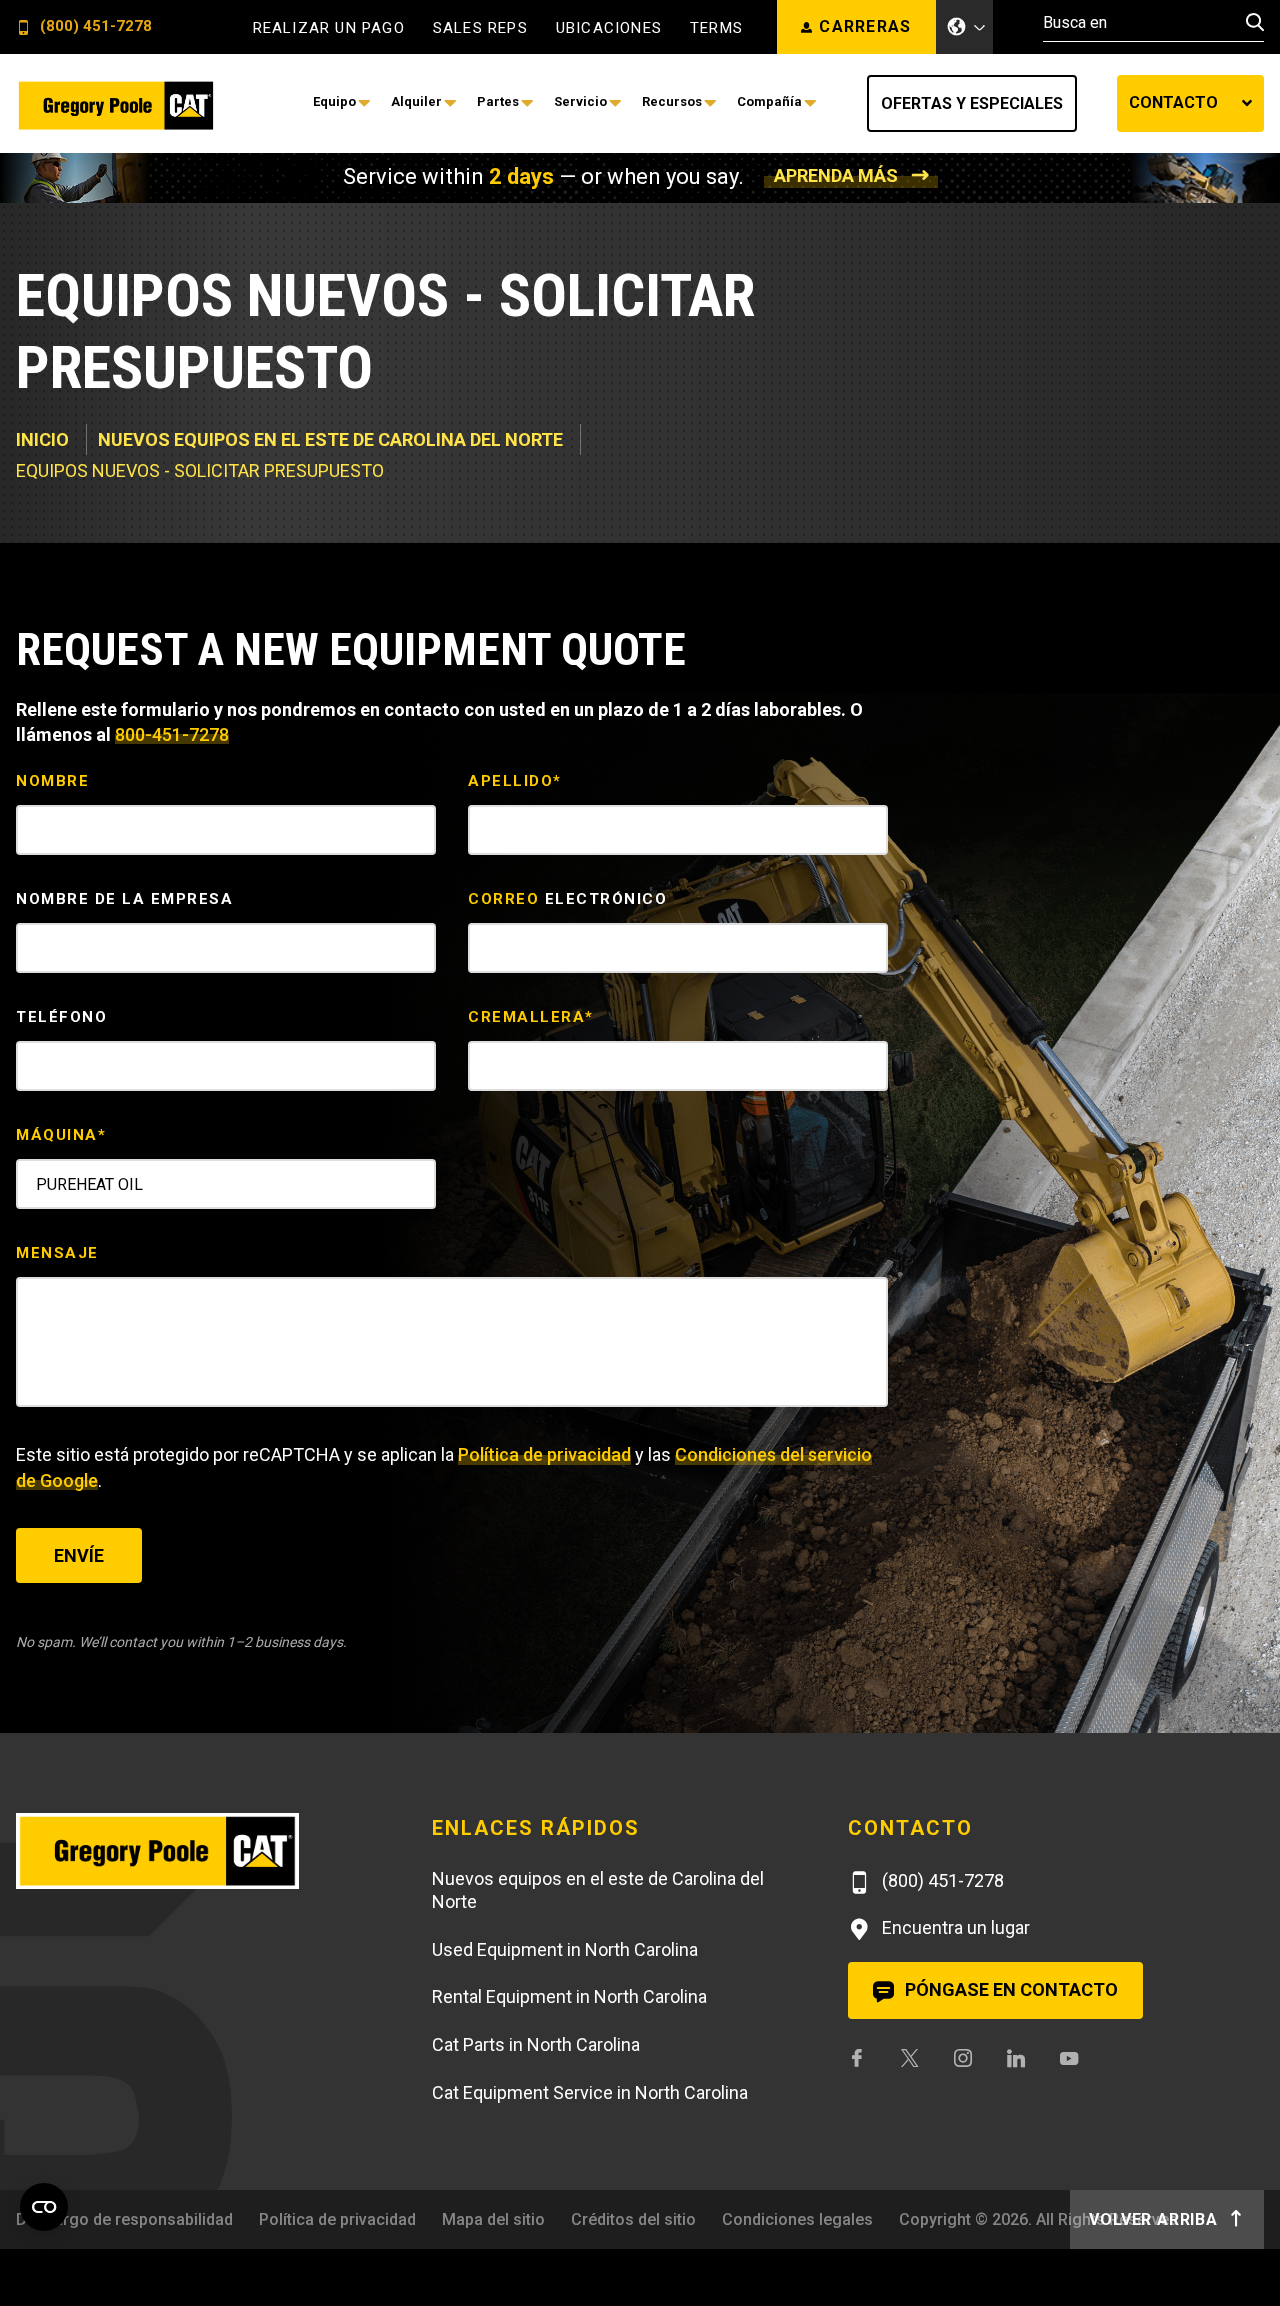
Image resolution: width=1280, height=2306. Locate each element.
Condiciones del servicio (773, 1454)
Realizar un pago (329, 28)
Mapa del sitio (493, 2219)
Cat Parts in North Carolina (536, 2044)
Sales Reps (480, 28)
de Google (57, 1480)
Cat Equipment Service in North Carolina (590, 2092)
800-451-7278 (172, 734)
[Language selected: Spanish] (965, 27)
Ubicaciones (609, 28)
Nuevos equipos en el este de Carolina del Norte (330, 439)
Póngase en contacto (1009, 1989)
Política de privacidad (544, 1454)
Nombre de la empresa (124, 899)
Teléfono (61, 1017)
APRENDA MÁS (836, 175)
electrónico (567, 899)
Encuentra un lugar (954, 1927)
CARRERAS (865, 26)
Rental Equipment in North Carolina (569, 1996)
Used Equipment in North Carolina (565, 1949)
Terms (716, 28)
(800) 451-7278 (94, 27)
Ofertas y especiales (972, 103)
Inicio (42, 439)
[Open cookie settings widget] (44, 2207)
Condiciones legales (797, 2219)
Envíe (79, 1555)
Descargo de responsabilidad (124, 2219)
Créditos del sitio (633, 2219)
